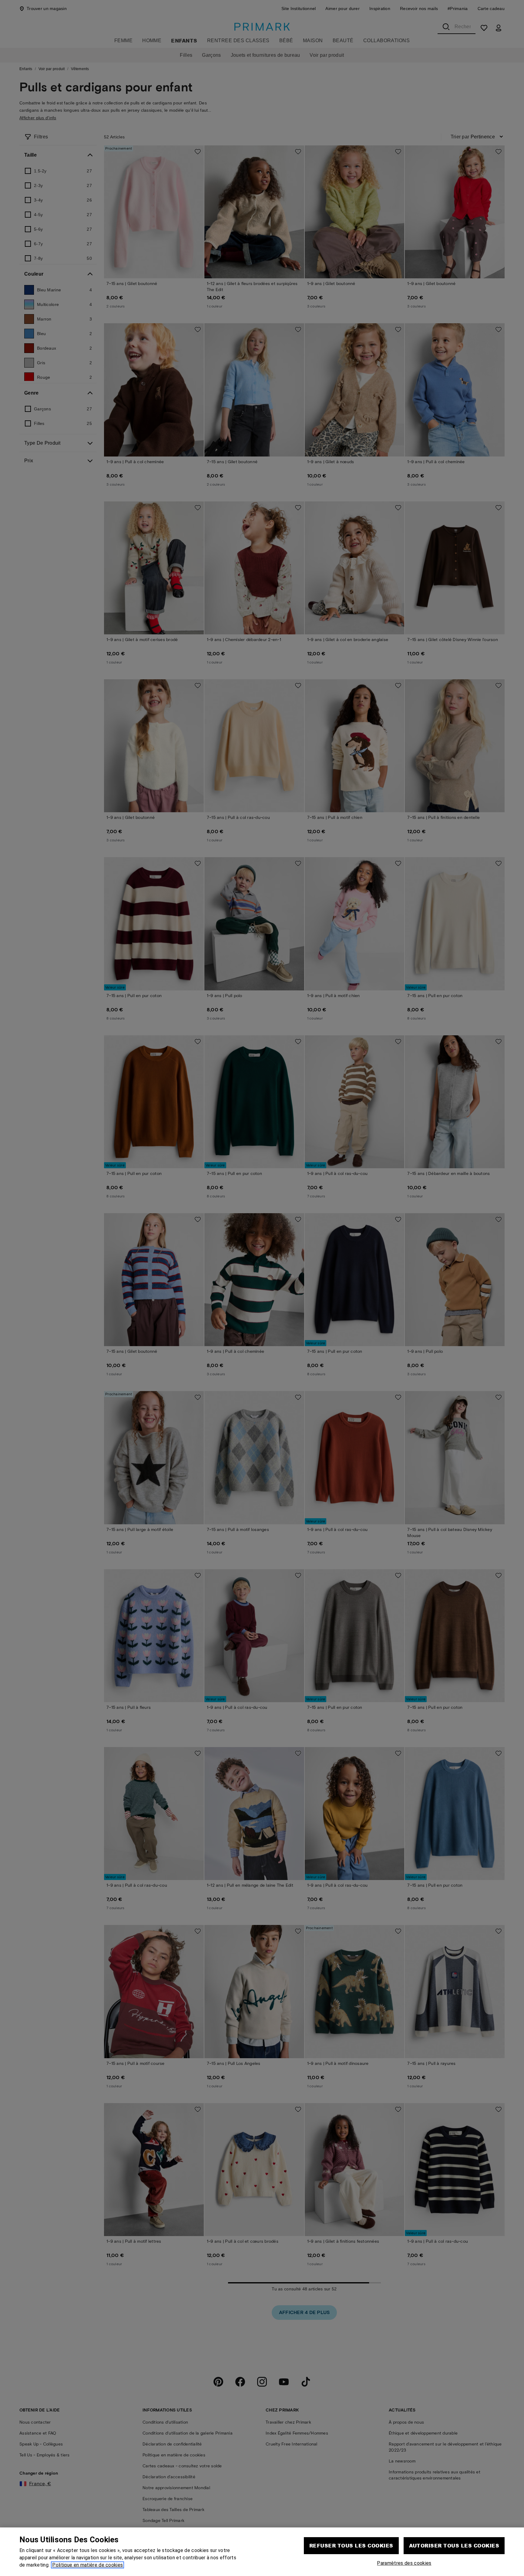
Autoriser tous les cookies (454, 2545)
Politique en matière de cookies (87, 2565)
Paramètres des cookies (404, 2563)
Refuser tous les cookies (351, 2545)
